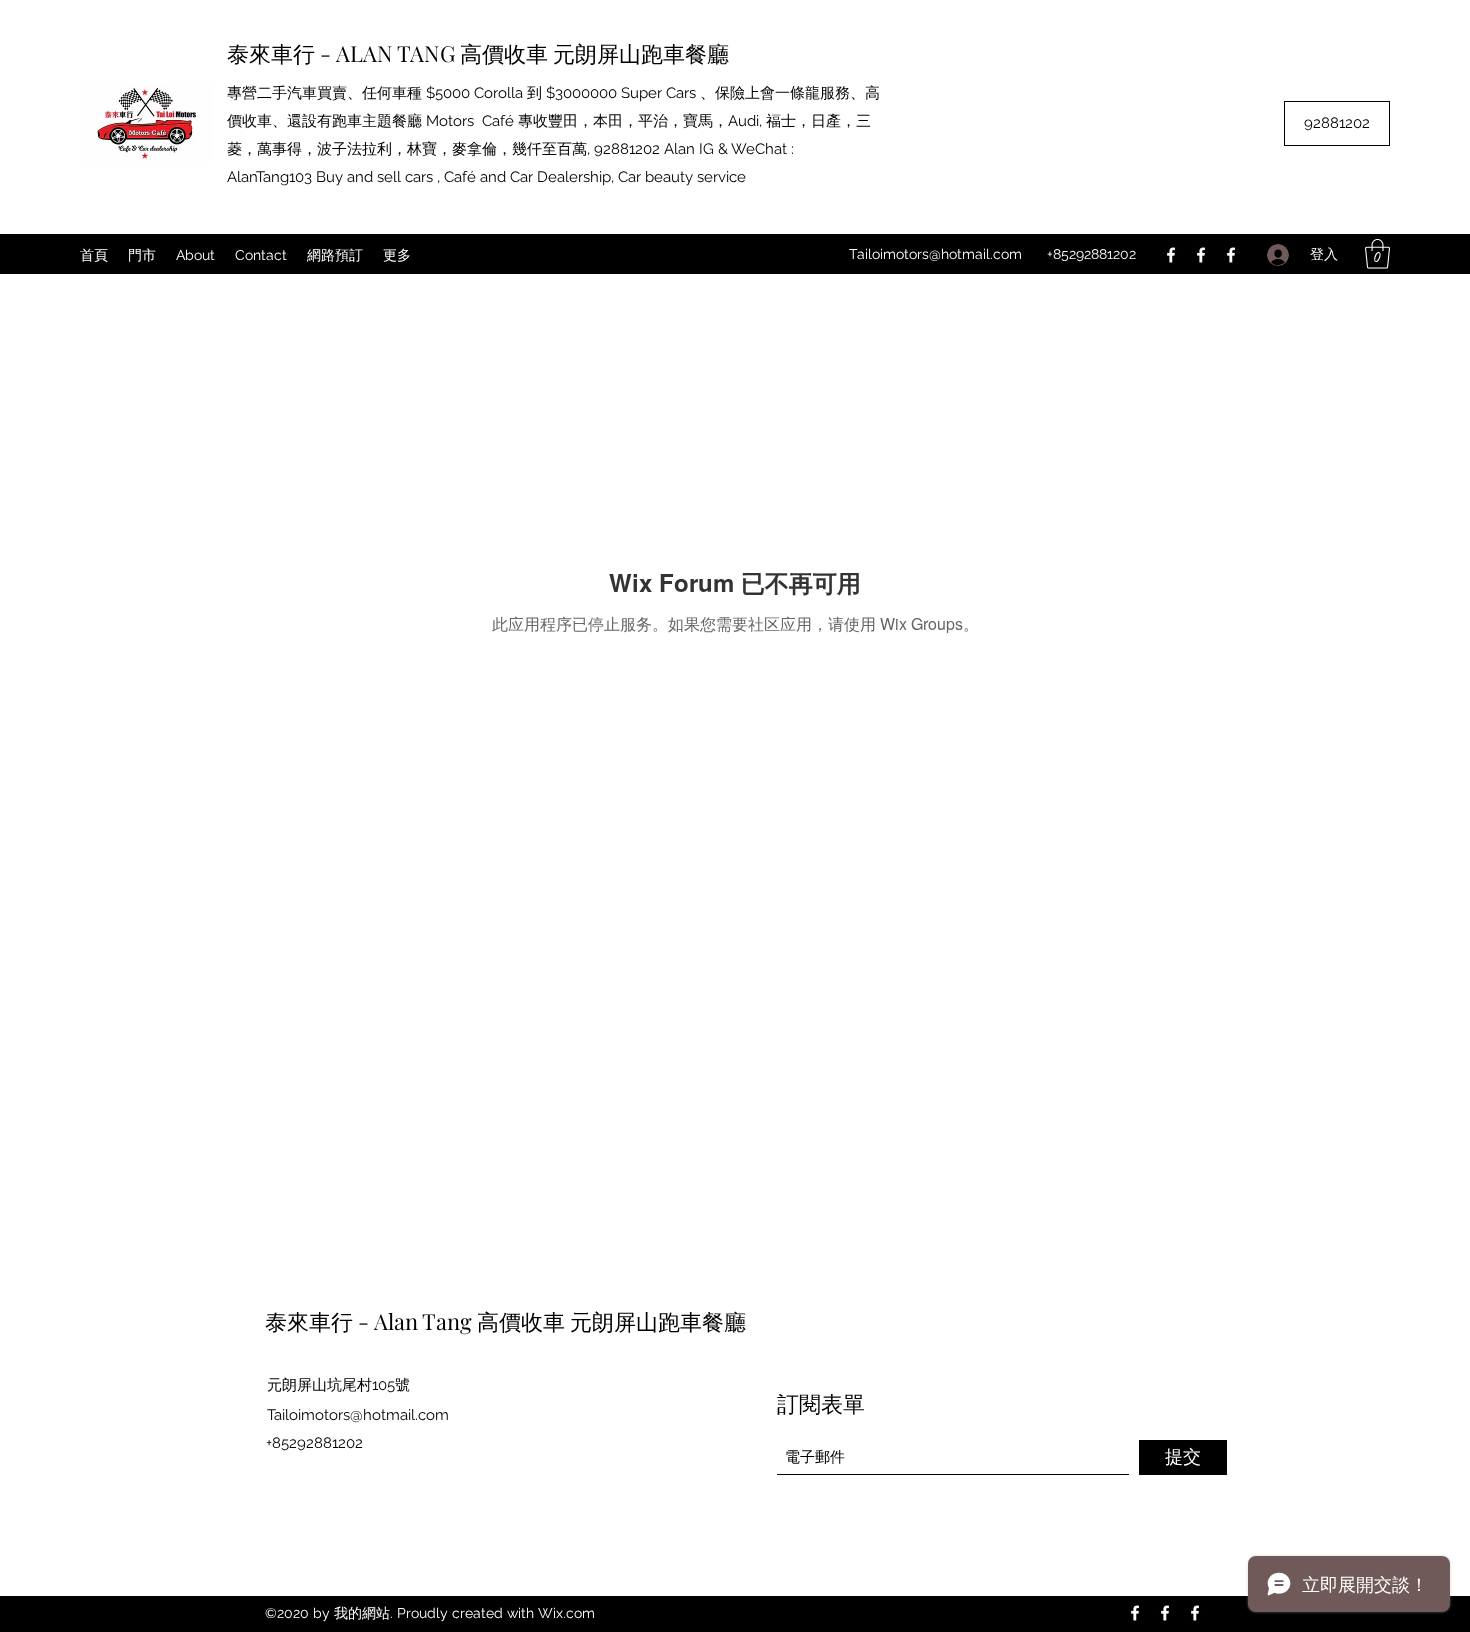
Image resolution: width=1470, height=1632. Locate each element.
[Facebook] (1171, 255)
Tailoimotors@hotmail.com (935, 254)
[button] (1377, 254)
